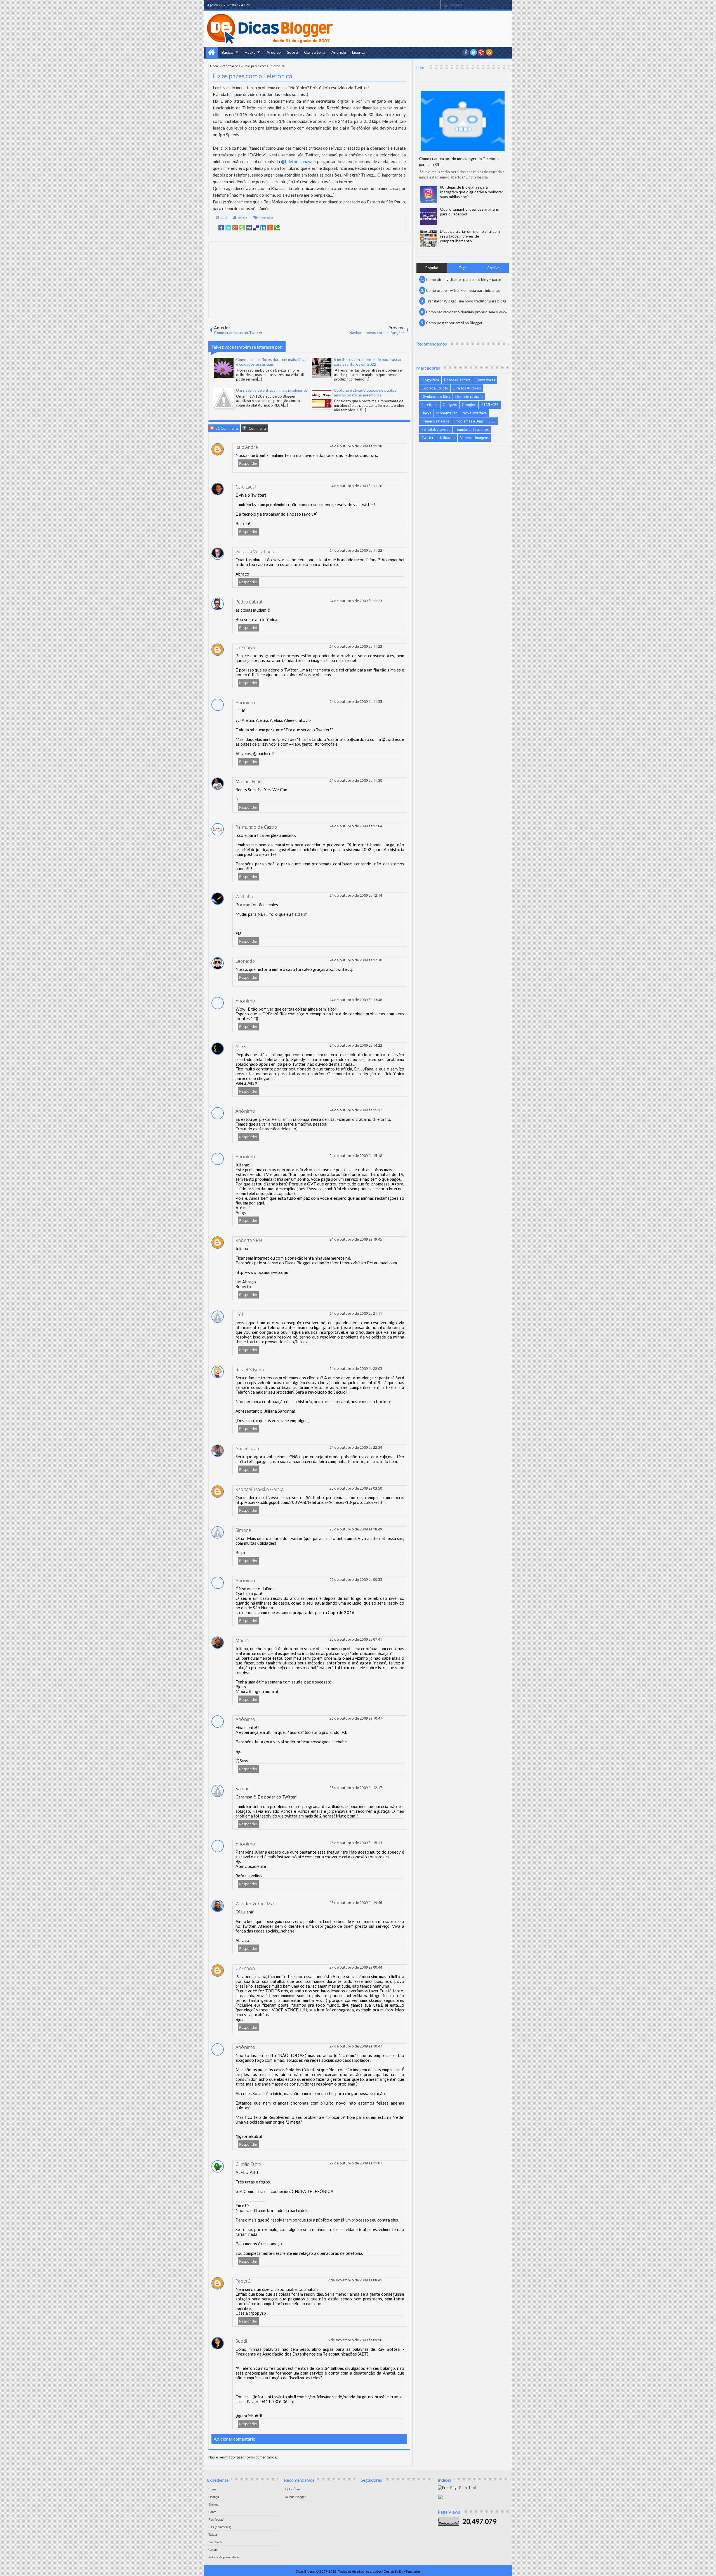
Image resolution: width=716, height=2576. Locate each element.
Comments (257, 428)
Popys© (243, 2281)
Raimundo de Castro (256, 827)
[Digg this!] (249, 228)
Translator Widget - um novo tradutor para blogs (466, 301)
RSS (489, 52)
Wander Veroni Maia (256, 1904)
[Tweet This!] (228, 228)
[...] (259, 379)
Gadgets (450, 405)
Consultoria (315, 52)
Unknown (245, 647)
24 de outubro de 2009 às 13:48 (356, 1000)
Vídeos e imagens (474, 438)
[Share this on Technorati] (277, 228)
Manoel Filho (249, 781)
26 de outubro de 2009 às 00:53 (356, 1579)
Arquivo (274, 52)
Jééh (240, 1314)
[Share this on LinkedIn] (263, 228)
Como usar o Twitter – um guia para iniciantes (463, 290)
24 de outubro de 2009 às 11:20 (356, 486)
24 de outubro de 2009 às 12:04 (356, 826)
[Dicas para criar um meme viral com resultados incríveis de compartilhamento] (429, 239)
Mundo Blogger (295, 2497)
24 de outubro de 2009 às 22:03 (356, 1368)
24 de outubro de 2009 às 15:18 (356, 1156)
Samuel (243, 1789)
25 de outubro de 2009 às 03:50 (356, 1488)
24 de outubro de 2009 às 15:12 (356, 1110)
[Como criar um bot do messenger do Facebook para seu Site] (463, 121)
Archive (493, 268)
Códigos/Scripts (435, 388)
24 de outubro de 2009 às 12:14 (356, 895)
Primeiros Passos (435, 421)
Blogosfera (430, 380)
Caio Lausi (246, 487)
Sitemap (214, 2504)
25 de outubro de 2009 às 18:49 (356, 1529)
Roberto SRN (249, 1240)
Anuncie (339, 52)
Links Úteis (293, 2489)
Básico (227, 52)
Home (212, 52)
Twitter (428, 438)
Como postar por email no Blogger (454, 323)
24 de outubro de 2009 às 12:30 (356, 960)
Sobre (292, 52)
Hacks (250, 52)
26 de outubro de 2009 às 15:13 (356, 1843)
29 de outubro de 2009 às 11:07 (356, 2163)
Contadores (485, 380)
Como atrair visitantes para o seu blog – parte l (464, 280)
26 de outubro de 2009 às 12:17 (356, 1788)
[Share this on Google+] (235, 228)
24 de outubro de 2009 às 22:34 (356, 1447)
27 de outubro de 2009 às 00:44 (356, 1967)
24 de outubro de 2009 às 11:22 (356, 550)
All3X (241, 1046)
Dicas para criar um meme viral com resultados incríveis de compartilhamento (470, 236)
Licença (359, 52)
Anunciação (247, 1448)
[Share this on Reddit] (270, 228)
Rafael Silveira (250, 1370)
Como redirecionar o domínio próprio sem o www (467, 312)
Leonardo (245, 961)
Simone (243, 1530)
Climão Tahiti (248, 2164)
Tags (462, 268)
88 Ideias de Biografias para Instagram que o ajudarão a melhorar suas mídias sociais (472, 192)
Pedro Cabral (249, 602)
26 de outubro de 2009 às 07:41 (356, 1639)
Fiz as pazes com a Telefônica (252, 76)
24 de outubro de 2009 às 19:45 (356, 1239)
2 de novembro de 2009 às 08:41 (355, 2280)
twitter (474, 52)
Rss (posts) (216, 2519)
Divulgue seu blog (436, 396)
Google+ (481, 52)
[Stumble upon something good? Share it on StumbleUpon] (242, 228)
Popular (432, 268)
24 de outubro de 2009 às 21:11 (356, 1313)
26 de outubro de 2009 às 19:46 (356, 1903)
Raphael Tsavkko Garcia (259, 1489)
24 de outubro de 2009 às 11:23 (356, 601)
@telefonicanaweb (298, 161)
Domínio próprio (469, 396)
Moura (242, 1640)
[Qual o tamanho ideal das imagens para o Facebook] (429, 217)
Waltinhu (244, 896)
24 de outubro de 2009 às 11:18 (356, 446)
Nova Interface (475, 413)
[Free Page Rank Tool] (457, 2488)
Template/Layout (436, 429)
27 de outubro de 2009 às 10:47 (356, 2046)
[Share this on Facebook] (221, 228)
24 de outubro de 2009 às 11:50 (356, 780)
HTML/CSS (490, 405)
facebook (466, 52)
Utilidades (447, 438)
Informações (231, 66)
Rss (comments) (220, 2527)
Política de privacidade (224, 2557)
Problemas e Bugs (469, 421)
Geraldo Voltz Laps (255, 551)
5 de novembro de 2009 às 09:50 (355, 2340)
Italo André (247, 447)
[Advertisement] (309, 280)
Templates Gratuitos (472, 429)
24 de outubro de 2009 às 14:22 (356, 1045)
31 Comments (227, 428)
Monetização (447, 413)
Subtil (241, 2341)
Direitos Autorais (467, 388)
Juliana (242, 217)
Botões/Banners (457, 380)
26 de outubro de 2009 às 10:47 (356, 1718)
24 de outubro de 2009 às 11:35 (356, 701)
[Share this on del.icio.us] (256, 228)
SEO (492, 421)
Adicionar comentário (235, 2439)
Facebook (430, 405)
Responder (248, 463)
